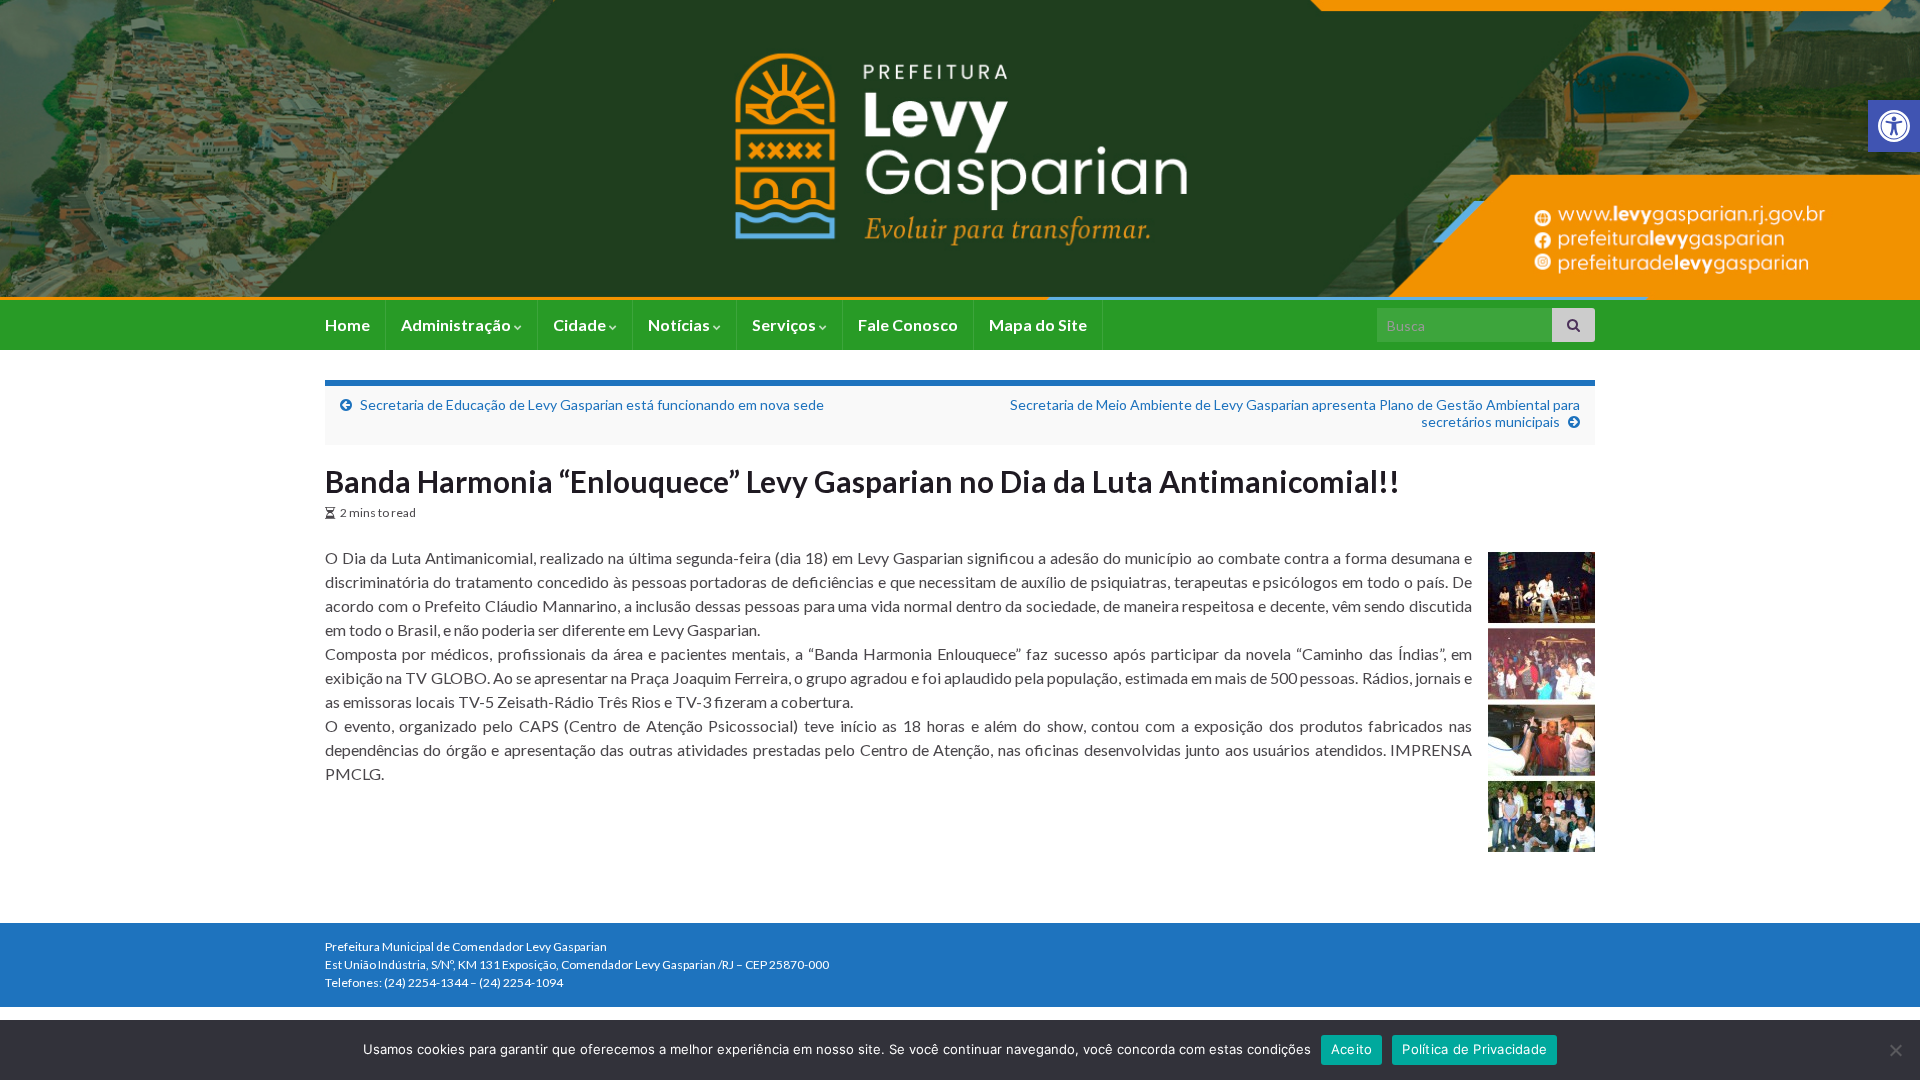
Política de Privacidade (1474, 1049)
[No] (1895, 1050)
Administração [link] (457, 324)
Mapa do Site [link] (1038, 324)
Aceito (1352, 1049)
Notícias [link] (680, 324)
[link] (1894, 126)
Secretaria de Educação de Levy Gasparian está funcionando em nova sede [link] (592, 404)
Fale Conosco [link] (908, 324)
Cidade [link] (581, 324)
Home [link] (347, 324)
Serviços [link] (785, 324)
